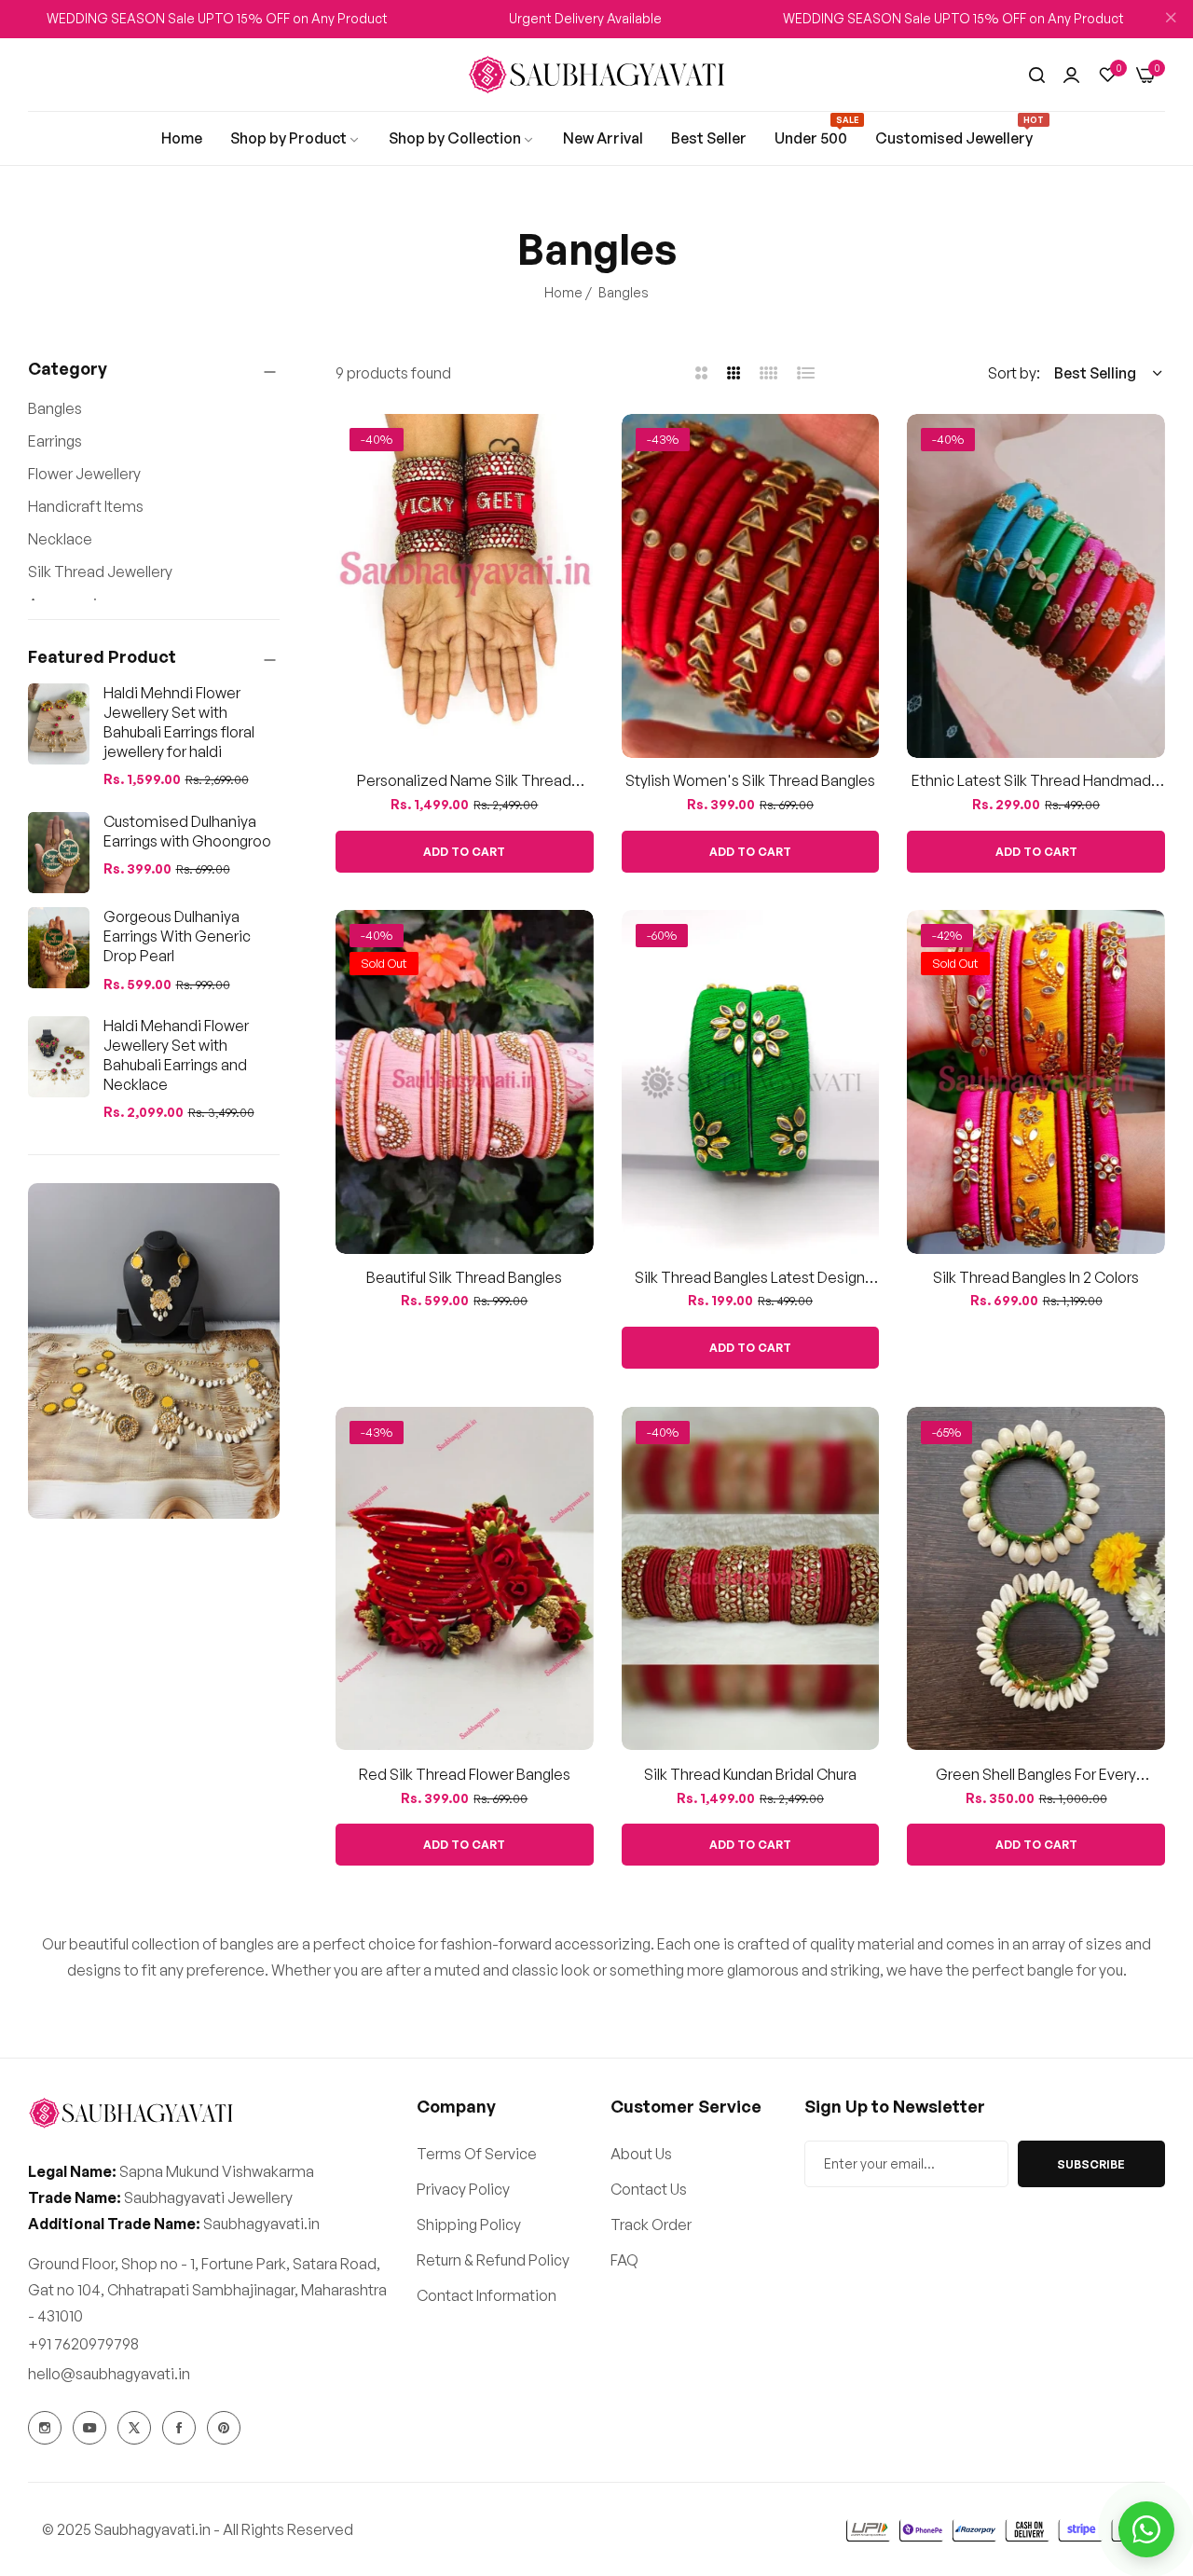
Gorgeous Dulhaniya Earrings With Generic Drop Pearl (177, 936)
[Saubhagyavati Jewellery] (596, 75)
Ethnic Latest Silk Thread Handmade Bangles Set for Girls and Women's (1036, 782)
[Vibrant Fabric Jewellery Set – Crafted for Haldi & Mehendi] (154, 1351)
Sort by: (1014, 373)
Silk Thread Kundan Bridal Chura (750, 1773)
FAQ (624, 2260)
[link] (182, 138)
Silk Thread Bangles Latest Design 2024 (750, 1278)
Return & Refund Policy (493, 2260)
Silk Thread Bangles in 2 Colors (1036, 1277)
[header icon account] (1071, 75)
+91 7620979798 (83, 2344)
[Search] (1037, 75)
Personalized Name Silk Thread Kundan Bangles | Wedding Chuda (464, 782)
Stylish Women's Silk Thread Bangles (750, 781)
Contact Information (487, 2295)
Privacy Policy (463, 2189)
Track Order (651, 2225)
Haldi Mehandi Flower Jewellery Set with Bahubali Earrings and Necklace (176, 1054)
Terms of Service (477, 2154)
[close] (1171, 20)
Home (563, 292)
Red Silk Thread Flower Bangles (465, 1773)
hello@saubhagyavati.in (109, 2374)
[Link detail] (45, 2428)
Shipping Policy (469, 2225)
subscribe (1091, 2164)
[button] (573, 449)
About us (641, 2154)
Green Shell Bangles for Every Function (1036, 1774)
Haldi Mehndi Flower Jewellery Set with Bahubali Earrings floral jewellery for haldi (179, 722)
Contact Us (649, 2189)
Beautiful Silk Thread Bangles (464, 1277)
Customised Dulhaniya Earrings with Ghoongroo (187, 831)
